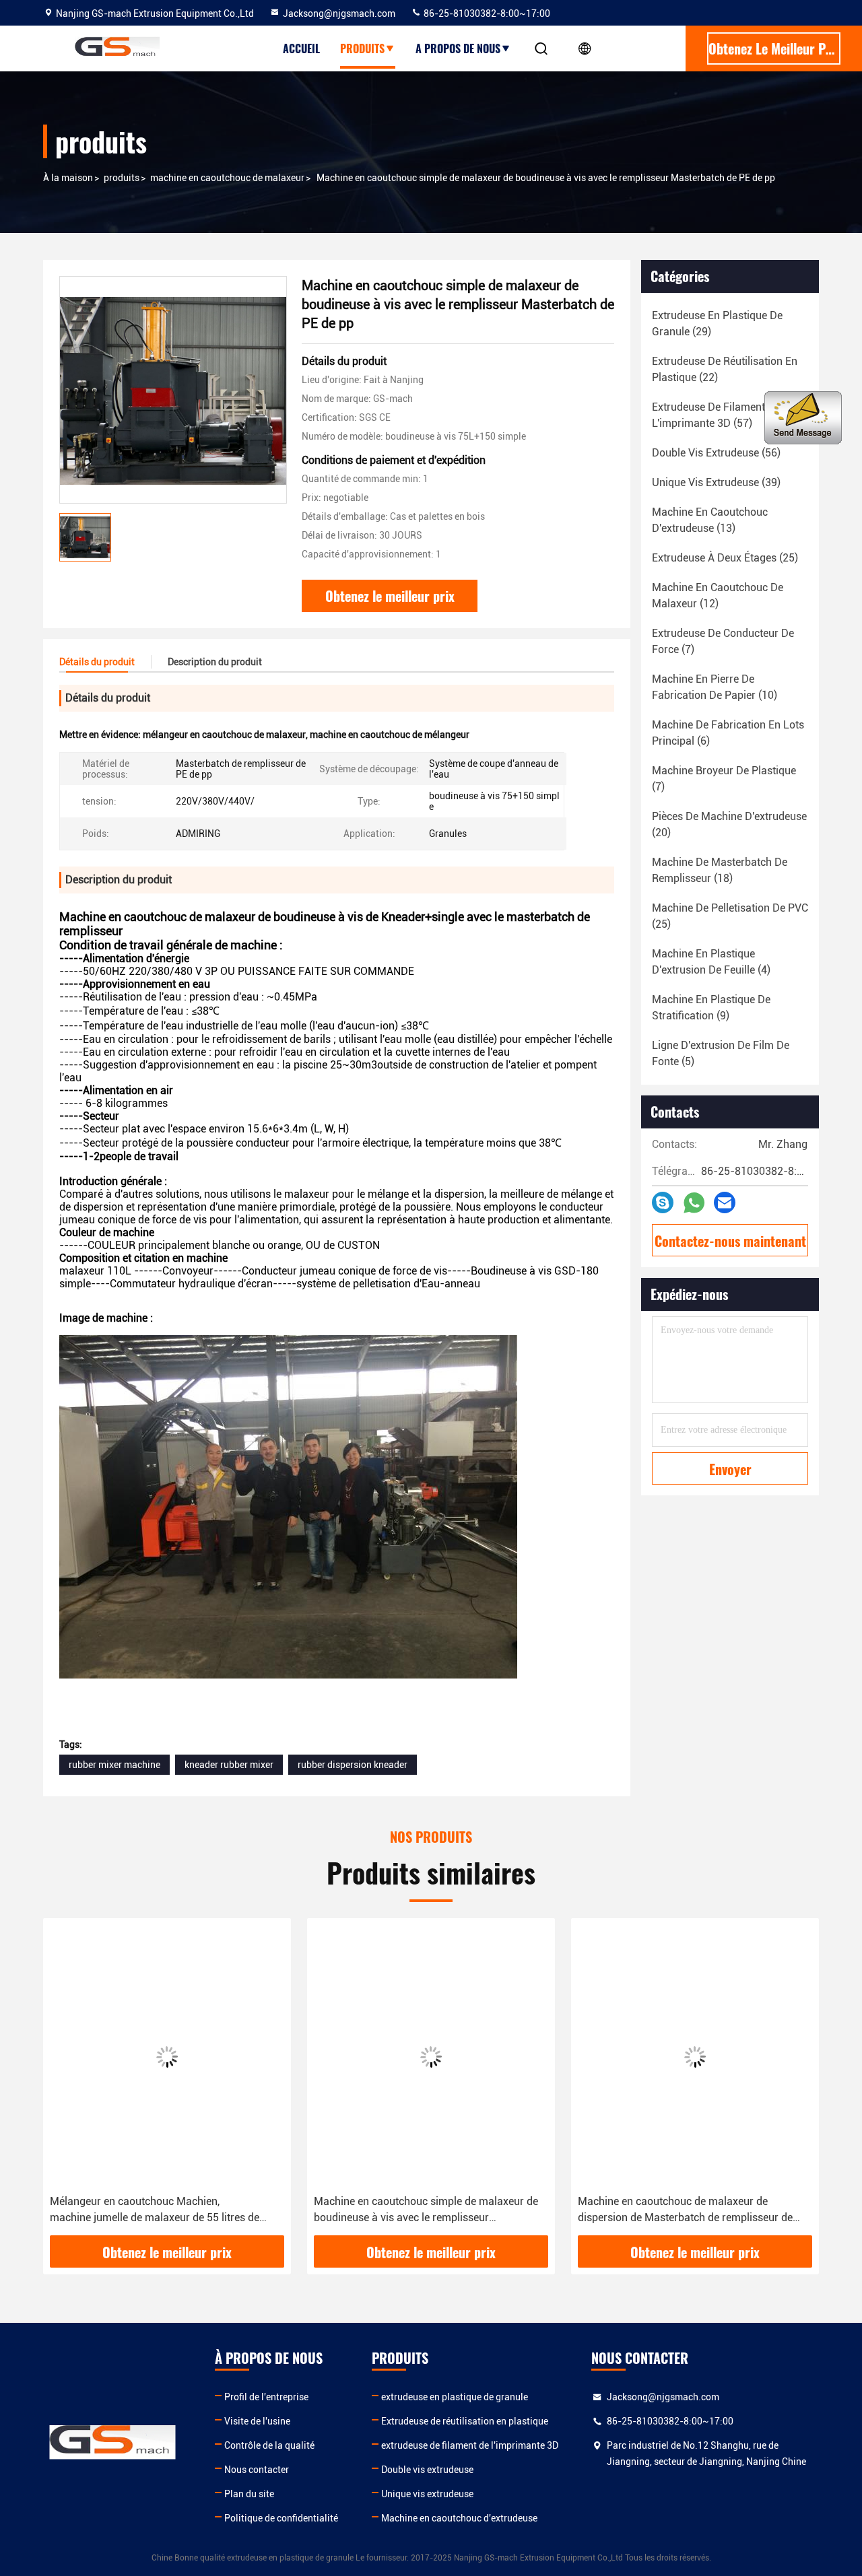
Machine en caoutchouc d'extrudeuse (459, 2518)
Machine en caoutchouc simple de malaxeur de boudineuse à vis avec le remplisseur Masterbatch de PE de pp (426, 2210)
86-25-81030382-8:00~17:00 (486, 13)
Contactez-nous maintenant (730, 1241)
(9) (711, 1008)
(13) (710, 520)
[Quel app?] (694, 1203)
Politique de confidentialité (281, 2518)
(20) (729, 824)
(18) (720, 870)
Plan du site (249, 2494)
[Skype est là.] (663, 1202)
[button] (67, 2082)
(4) (711, 962)
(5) (721, 1053)
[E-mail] (725, 1202)
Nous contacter (257, 2470)
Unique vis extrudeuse (427, 2494)
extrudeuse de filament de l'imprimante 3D (470, 2445)
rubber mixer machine (114, 1765)
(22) (725, 369)
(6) (728, 733)
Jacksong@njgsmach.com (339, 13)
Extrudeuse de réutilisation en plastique (465, 2421)
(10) (715, 687)
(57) (716, 415)
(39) (716, 482)
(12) (718, 596)
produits (362, 48)
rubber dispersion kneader (353, 1765)
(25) (725, 558)
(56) (716, 453)
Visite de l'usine (257, 2421)
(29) (717, 324)
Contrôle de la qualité (269, 2445)
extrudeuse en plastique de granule (455, 2397)
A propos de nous (458, 48)
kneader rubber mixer (229, 1765)
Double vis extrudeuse (427, 2470)
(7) (723, 641)
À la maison (68, 178)
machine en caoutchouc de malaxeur (227, 178)
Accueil (301, 48)
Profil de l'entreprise (266, 2397)
